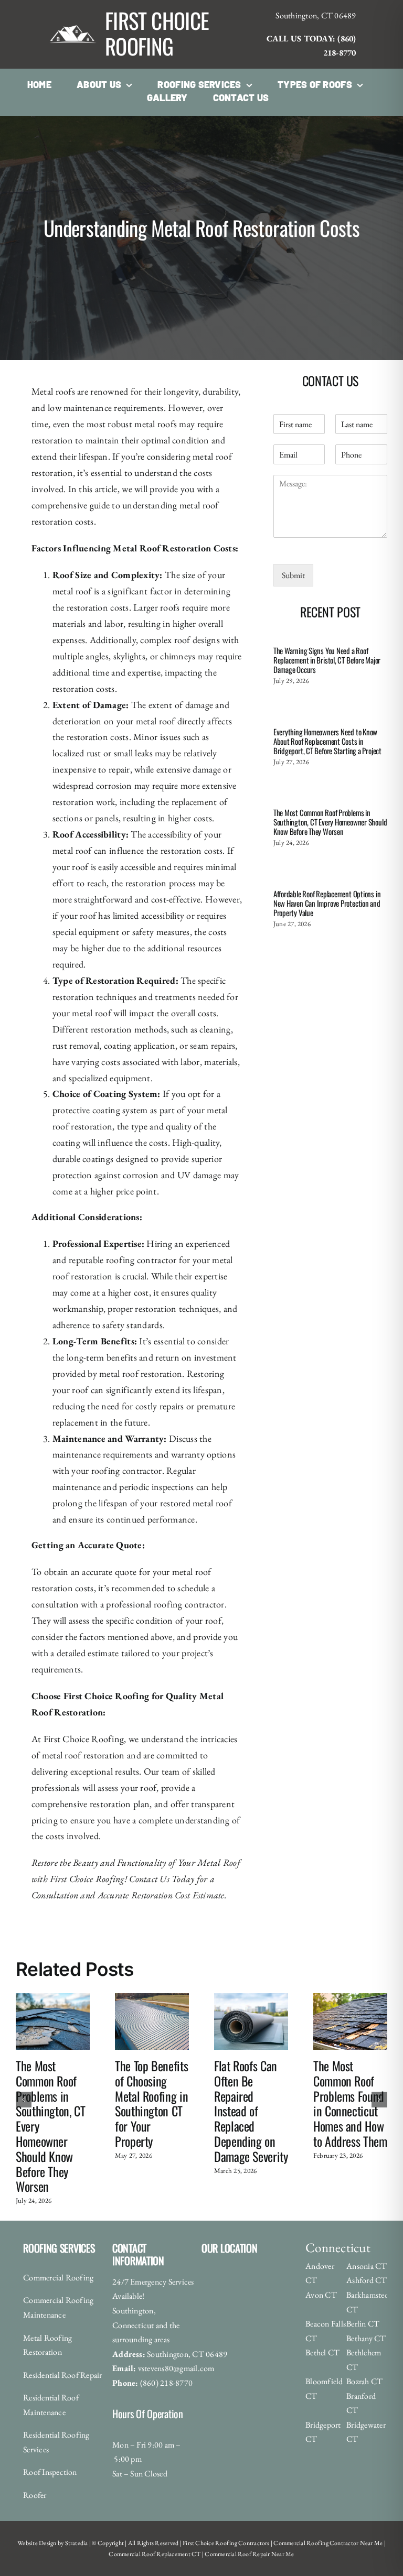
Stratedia (77, 2543)
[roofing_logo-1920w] (73, 12)
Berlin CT (363, 2324)
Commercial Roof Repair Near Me (249, 2554)
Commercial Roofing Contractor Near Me (327, 2543)
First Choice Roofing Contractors (226, 2543)
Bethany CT (366, 2338)
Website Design (37, 2543)
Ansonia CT (367, 2266)
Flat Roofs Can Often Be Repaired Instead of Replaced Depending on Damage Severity (251, 2111)
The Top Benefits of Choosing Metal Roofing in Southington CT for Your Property (151, 2103)
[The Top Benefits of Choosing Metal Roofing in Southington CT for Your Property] (152, 1999)
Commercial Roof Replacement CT (155, 2554)
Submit (293, 575)
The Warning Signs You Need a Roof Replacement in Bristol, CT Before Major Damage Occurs (327, 660)
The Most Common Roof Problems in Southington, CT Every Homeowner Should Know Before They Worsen (330, 822)
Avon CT (321, 2295)
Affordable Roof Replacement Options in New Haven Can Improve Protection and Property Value (327, 903)
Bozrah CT (364, 2381)
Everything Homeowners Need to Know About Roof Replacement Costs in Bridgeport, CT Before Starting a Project (327, 741)
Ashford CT (367, 2280)
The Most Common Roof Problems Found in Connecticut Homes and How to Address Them (350, 2103)
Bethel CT (322, 2352)
